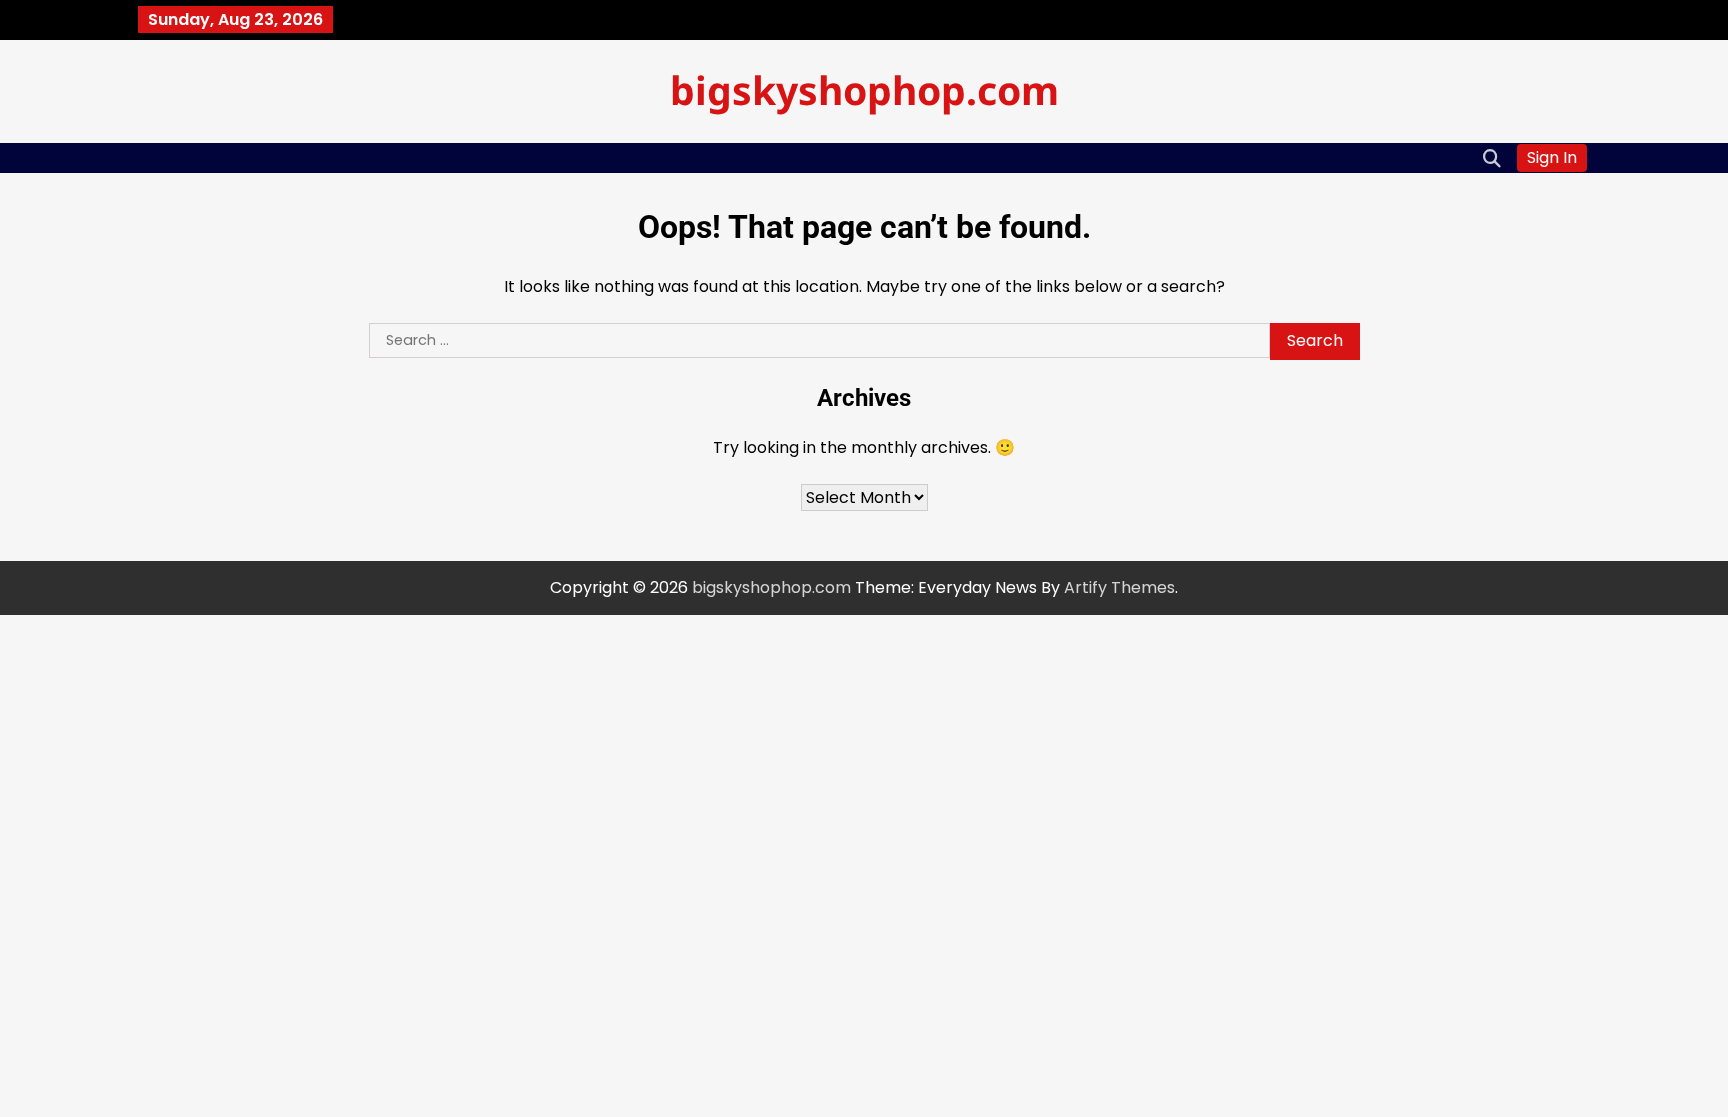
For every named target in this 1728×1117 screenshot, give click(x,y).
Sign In (1552, 157)
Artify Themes (1119, 587)
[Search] (1492, 158)
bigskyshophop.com (864, 89)
